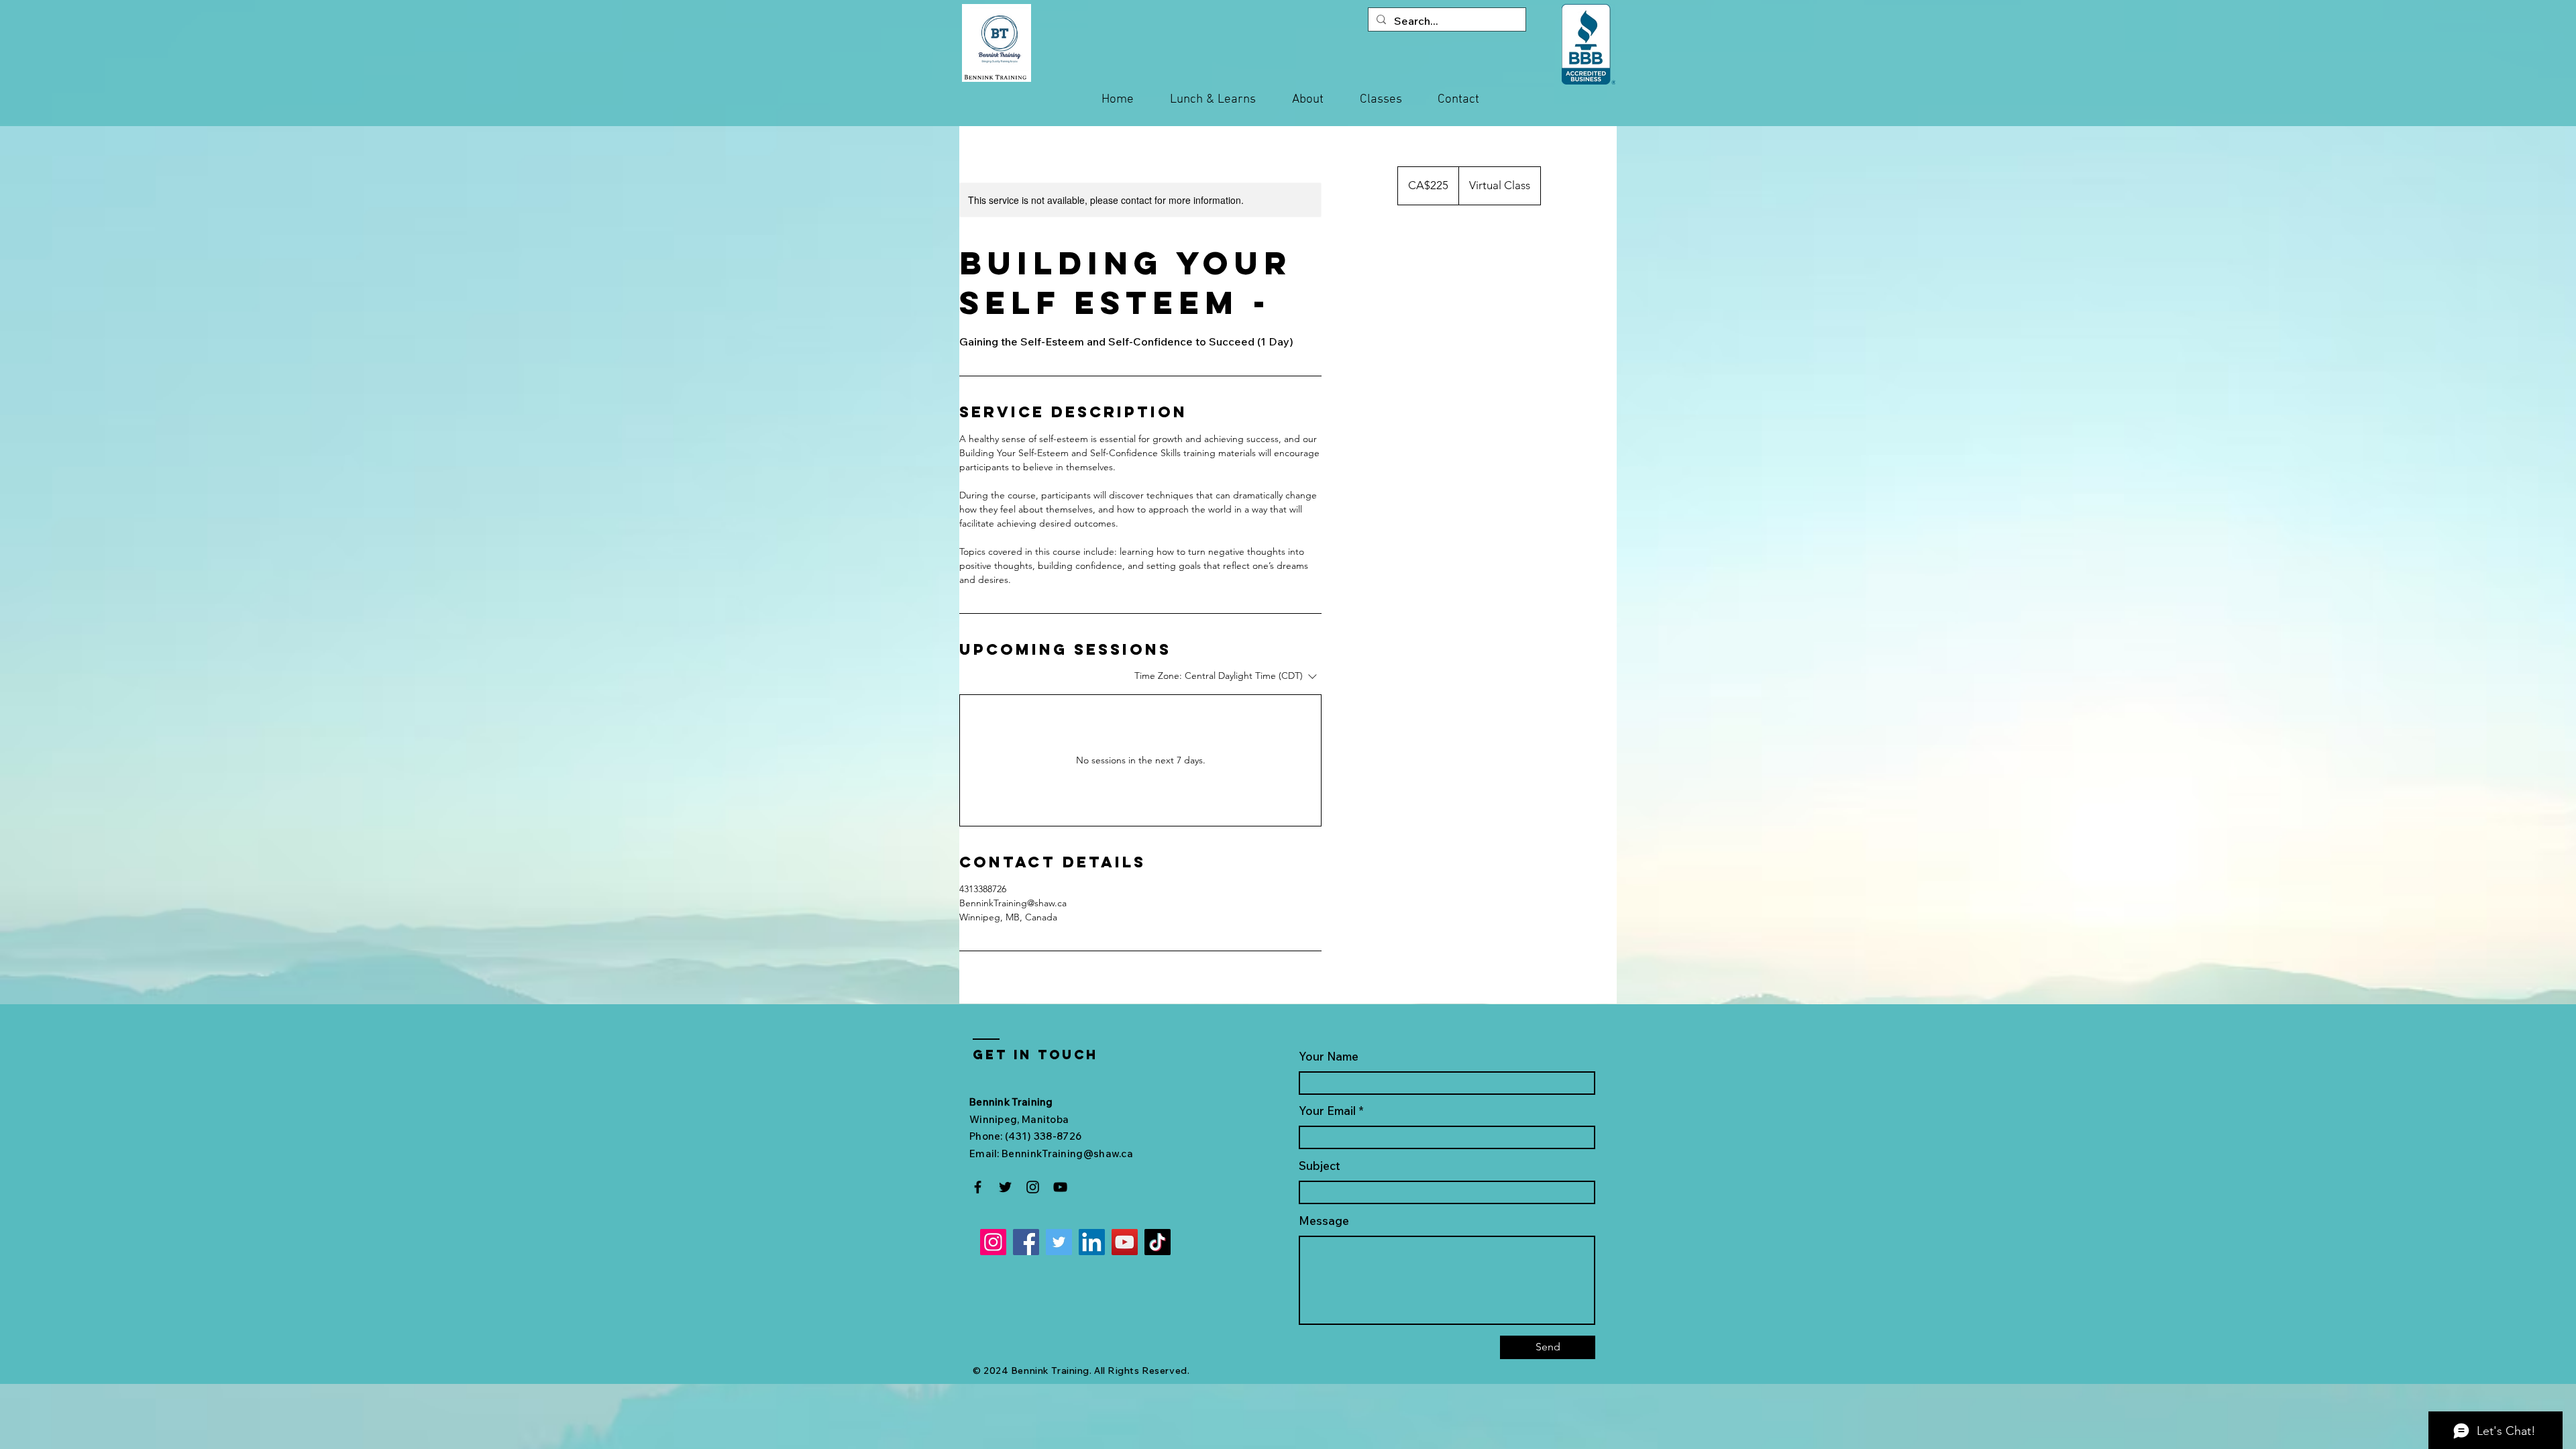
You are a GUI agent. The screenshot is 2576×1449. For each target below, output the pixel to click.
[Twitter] (1005, 1187)
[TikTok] (1158, 1242)
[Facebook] (978, 1187)
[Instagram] (1033, 1187)
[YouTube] (1060, 1187)
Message (1324, 1221)
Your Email (1327, 1111)
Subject (1320, 1166)
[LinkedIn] (1092, 1242)
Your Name (1329, 1056)
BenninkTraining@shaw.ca (1067, 1153)
